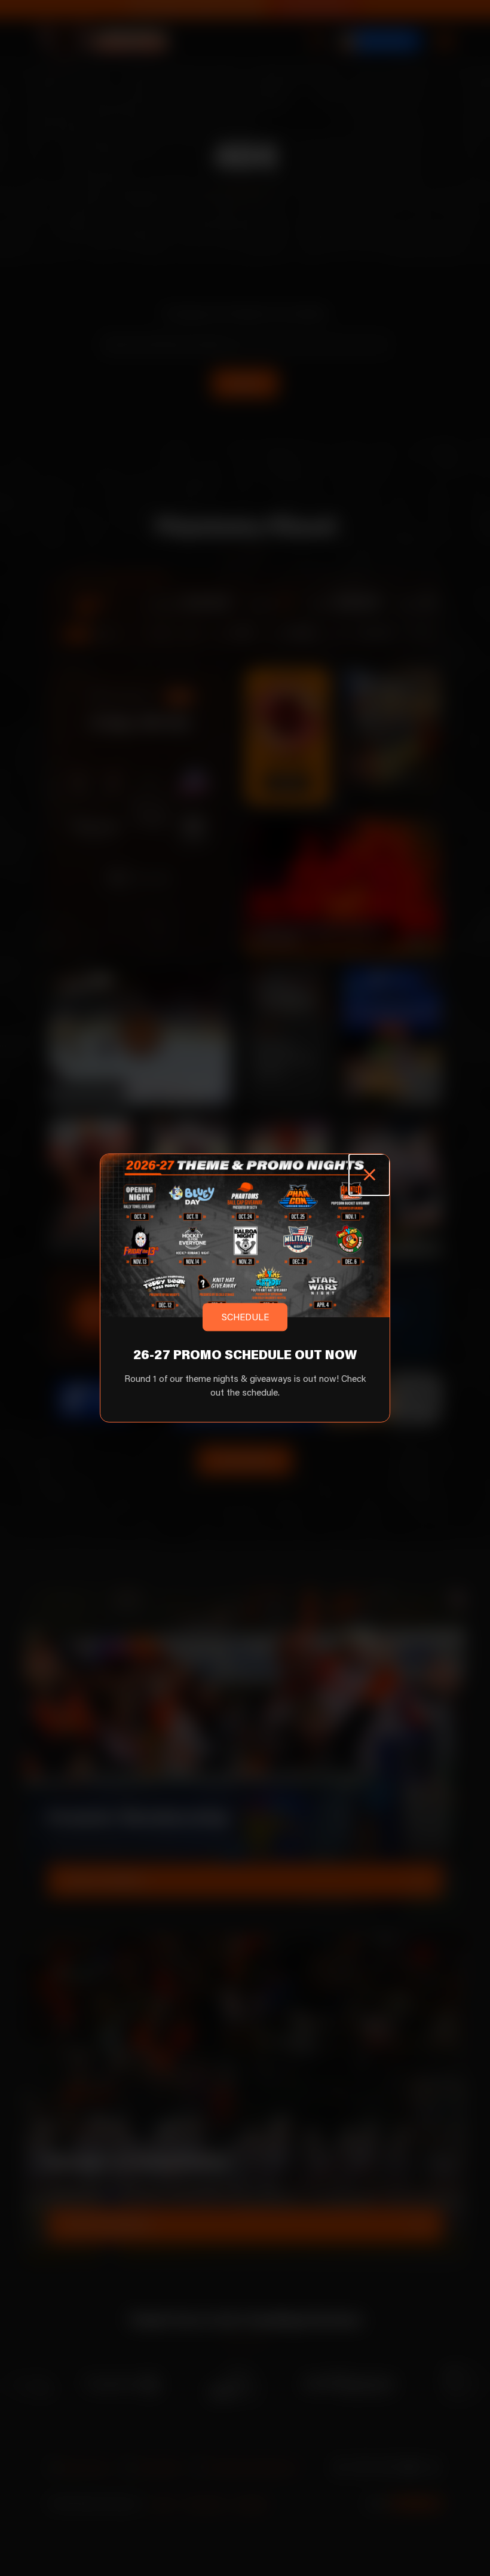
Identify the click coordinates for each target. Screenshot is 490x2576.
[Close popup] (369, 1174)
